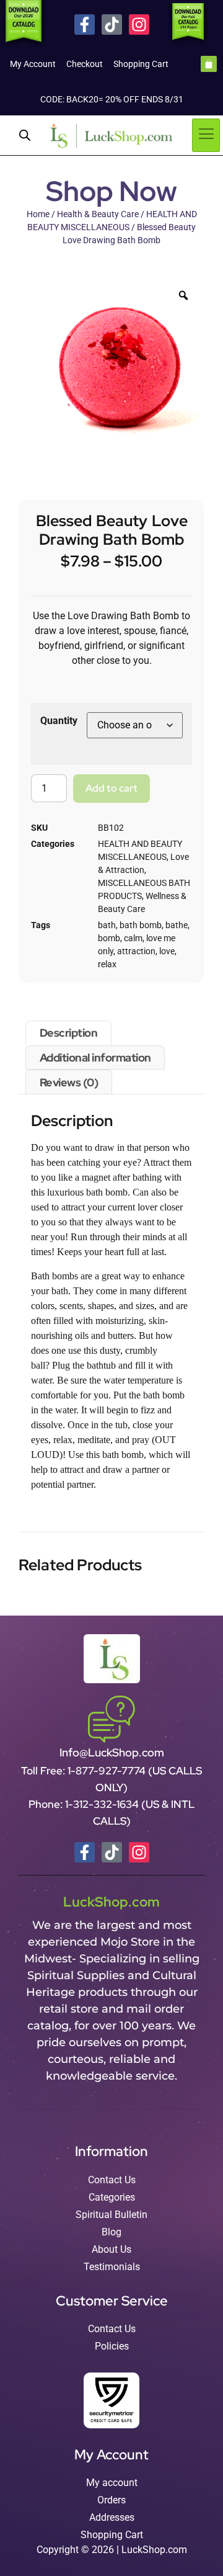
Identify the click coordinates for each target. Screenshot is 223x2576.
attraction (136, 951)
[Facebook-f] (85, 25)
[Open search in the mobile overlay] (25, 135)
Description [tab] (69, 1033)
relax (107, 964)
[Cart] (209, 64)
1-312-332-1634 (103, 1804)
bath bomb (141, 925)
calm (133, 938)
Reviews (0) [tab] (69, 1082)
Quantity (59, 721)
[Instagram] (139, 25)
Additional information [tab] (95, 1058)
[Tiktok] (112, 25)
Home (38, 214)
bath (107, 925)
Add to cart (111, 788)
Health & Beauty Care (98, 214)
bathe (177, 925)
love (167, 951)
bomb (109, 938)
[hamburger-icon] (206, 135)
